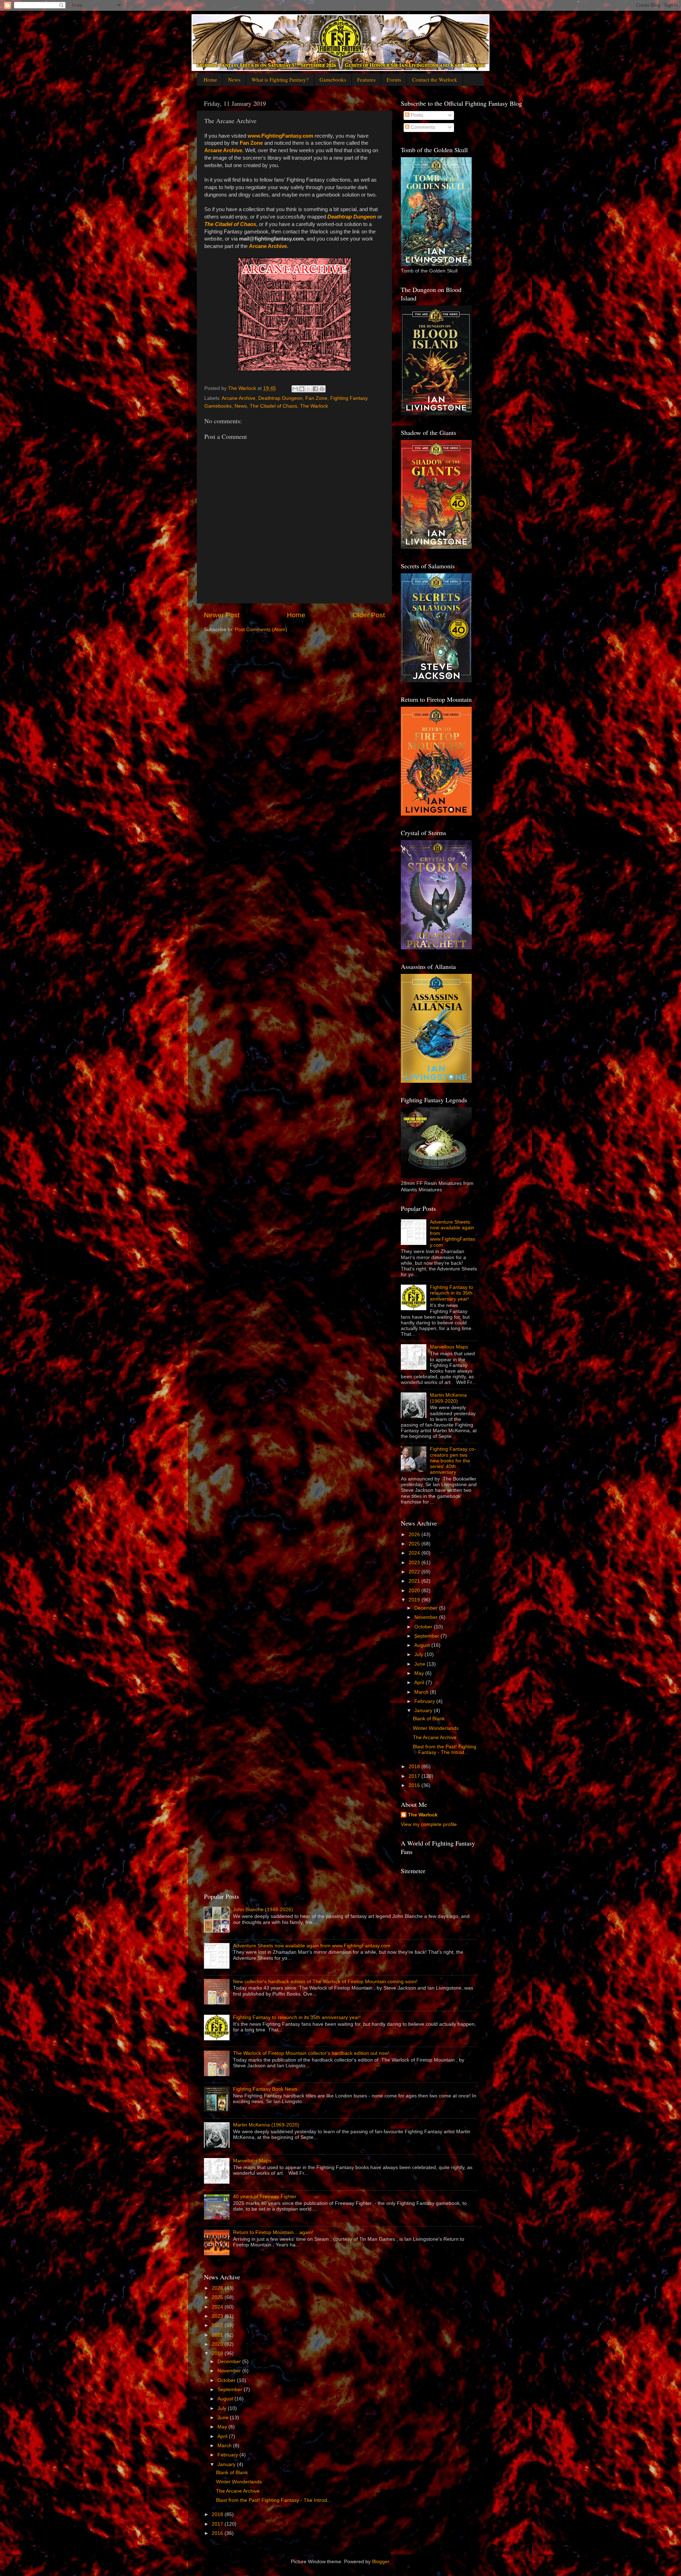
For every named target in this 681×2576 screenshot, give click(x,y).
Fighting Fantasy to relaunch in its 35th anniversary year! (452, 1293)
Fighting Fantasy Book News (265, 2089)
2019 (415, 1600)
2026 (415, 1535)
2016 (415, 1785)
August (423, 1645)
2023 (415, 1563)
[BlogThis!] (302, 389)
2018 (415, 1767)
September (427, 1636)
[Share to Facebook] (315, 389)
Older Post (369, 615)
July (419, 1654)
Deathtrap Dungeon (352, 217)
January (424, 1711)
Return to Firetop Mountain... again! (273, 2232)
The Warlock (314, 406)
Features (366, 79)
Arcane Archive (223, 150)
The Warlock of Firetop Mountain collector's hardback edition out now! (311, 2053)
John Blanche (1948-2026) (263, 1910)
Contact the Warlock (435, 79)
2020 (415, 1591)
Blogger (381, 2562)
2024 (415, 1553)
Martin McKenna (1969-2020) (448, 1398)
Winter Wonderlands (436, 1728)
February (425, 1701)
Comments (422, 127)
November (427, 1617)
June (420, 1664)
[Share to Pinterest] (322, 389)
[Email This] (295, 389)
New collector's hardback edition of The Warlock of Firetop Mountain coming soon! (325, 1982)
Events (394, 79)
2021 (415, 1581)
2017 (415, 1776)
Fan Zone (251, 143)
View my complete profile (429, 1824)
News (234, 79)
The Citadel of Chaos (230, 224)
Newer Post (222, 615)
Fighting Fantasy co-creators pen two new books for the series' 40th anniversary (453, 1461)
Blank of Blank (429, 1719)
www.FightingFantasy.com (280, 136)
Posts (416, 115)
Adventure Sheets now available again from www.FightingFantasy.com (312, 1946)
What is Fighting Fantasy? (280, 79)
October (424, 1627)
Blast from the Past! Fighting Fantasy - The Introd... (445, 1750)
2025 (415, 1544)
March (422, 1692)
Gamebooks (333, 79)
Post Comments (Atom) (261, 630)
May (420, 1673)
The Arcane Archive (435, 1737)
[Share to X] (309, 389)
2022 (415, 1572)
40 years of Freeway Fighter (265, 2197)
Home (210, 79)
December (427, 1608)
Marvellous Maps (449, 1347)
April (420, 1683)
